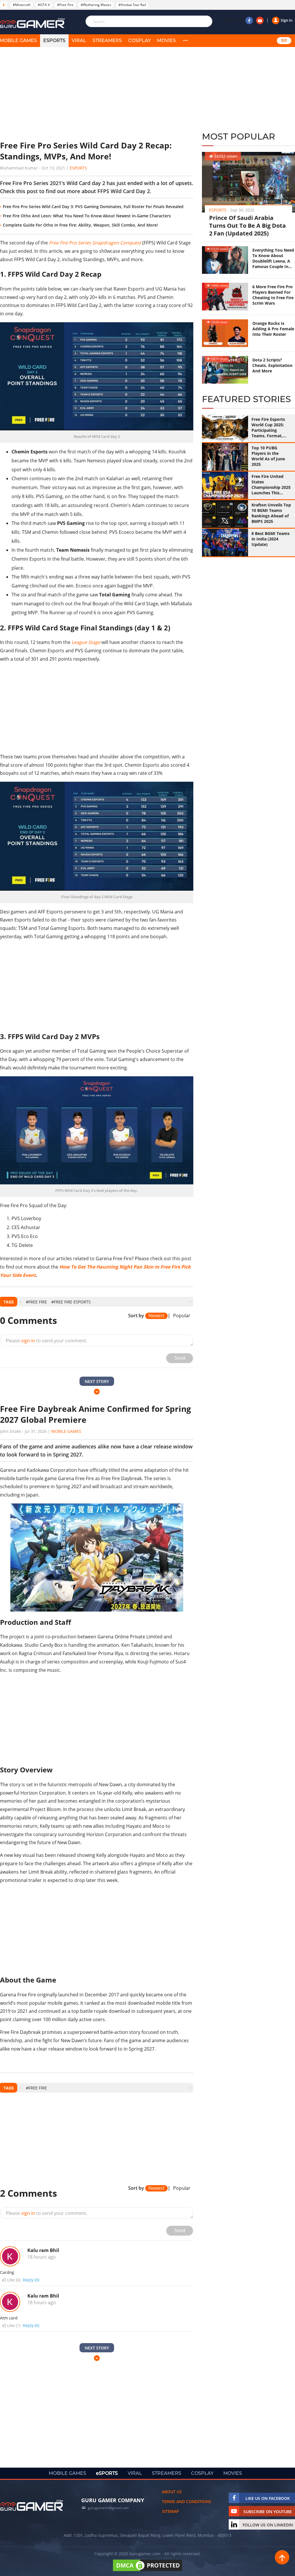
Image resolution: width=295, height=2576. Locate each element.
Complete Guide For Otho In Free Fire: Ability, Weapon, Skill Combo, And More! (80, 225)
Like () (14, 2280)
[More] (185, 41)
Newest (156, 1316)
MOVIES (166, 40)
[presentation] (20, 1302)
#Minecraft (22, 5)
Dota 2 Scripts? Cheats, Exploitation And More (272, 365)
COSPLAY (139, 40)
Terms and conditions (187, 2501)
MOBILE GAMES (67, 2473)
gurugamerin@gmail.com (108, 2508)
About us (172, 2492)
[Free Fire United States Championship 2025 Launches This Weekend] (225, 485)
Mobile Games (66, 1431)
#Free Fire (65, 5)
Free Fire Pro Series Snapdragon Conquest (95, 243)
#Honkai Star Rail (132, 5)
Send (180, 1358)
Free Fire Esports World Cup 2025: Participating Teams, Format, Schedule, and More (271, 427)
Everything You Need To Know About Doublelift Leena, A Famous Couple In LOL (273, 258)
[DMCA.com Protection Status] (147, 2571)
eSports (78, 168)
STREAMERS (107, 40)
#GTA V (44, 5)
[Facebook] (249, 20)
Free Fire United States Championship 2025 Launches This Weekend (271, 485)
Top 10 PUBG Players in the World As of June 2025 (268, 456)
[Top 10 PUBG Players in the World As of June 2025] (225, 457)
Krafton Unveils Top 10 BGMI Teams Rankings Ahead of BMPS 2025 (271, 513)
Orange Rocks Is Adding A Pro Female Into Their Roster (273, 329)
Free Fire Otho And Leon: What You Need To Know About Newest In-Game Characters (87, 216)
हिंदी (284, 41)
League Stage (86, 642)
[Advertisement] (97, 94)
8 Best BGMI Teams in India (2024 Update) (271, 539)
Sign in (287, 20)
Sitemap (170, 2511)
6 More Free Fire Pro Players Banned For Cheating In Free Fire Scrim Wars (273, 295)
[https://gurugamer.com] (32, 2505)
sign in (28, 1341)
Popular (182, 1316)
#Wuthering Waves (96, 5)
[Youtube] (260, 20)
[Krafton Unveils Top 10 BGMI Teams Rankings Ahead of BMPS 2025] (225, 514)
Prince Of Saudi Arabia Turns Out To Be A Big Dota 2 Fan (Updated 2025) (247, 226)
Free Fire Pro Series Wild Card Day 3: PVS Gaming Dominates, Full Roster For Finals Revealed (93, 207)
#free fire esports (71, 1302)
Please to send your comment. (47, 1341)
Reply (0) (31, 2280)
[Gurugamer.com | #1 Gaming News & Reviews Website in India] (33, 23)
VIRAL (79, 40)
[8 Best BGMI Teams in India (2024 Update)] (225, 542)
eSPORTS (54, 40)
